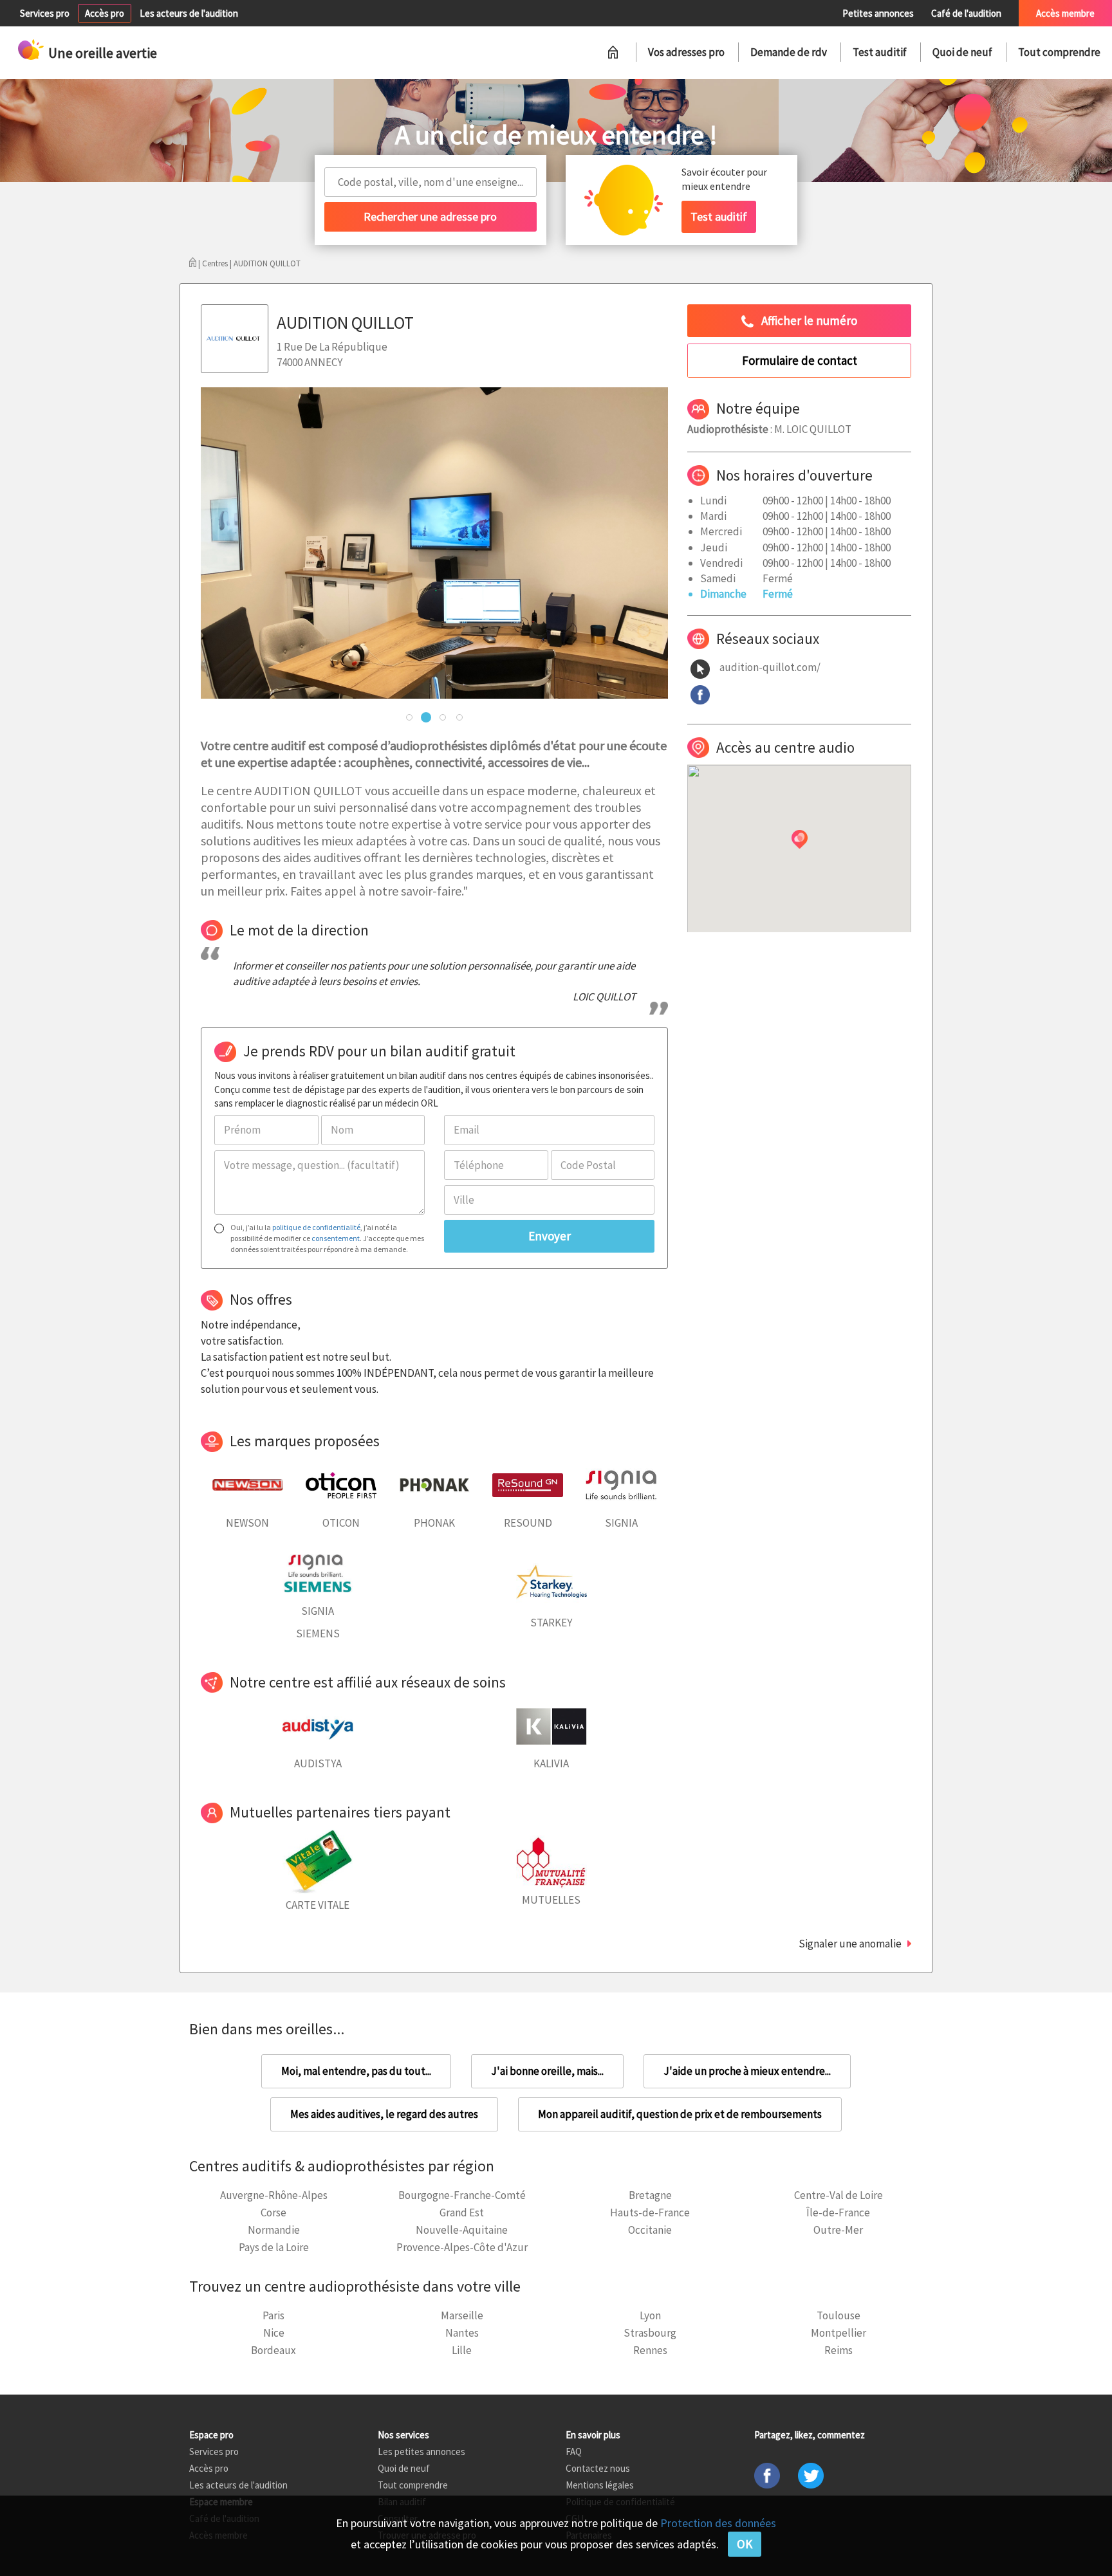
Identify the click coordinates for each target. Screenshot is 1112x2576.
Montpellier (839, 2333)
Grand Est (462, 2213)
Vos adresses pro (686, 52)
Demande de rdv (789, 52)
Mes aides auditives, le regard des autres (384, 2114)
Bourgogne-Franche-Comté (462, 2195)
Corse (273, 2213)
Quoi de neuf (962, 52)
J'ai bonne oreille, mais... (547, 2071)
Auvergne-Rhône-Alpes (274, 2195)
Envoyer (550, 1236)
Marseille (462, 2315)
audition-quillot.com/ (770, 667)
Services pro (45, 13)
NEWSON (247, 1523)
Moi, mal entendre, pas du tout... (356, 2071)
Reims (839, 2350)
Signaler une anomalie (850, 1944)
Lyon (650, 2315)
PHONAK (434, 1523)
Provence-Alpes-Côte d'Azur (462, 2247)
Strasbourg (650, 2333)
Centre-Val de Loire (839, 2195)
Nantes (462, 2333)
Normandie (274, 2230)
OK (745, 2544)
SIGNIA (621, 1523)
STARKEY (551, 1623)
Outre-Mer (838, 2230)
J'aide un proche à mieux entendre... (747, 2071)
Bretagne (650, 2195)
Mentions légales (600, 2485)
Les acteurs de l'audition (189, 13)
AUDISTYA (318, 1763)
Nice (274, 2333)
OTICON (341, 1523)
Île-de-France (838, 2213)
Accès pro (105, 13)
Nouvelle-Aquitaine (462, 2230)
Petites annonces (878, 13)
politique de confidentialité (316, 1227)
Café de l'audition (966, 13)
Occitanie (650, 2230)
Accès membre (1065, 13)
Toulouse (839, 2315)
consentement (336, 1238)
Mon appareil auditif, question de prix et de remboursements (680, 2114)
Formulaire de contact (800, 360)
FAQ (574, 2452)
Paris (273, 2315)
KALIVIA (551, 1763)
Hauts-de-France (650, 2213)
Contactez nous (598, 2468)
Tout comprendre (1059, 52)
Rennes (650, 2350)
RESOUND (528, 1523)
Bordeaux (273, 2350)
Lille (462, 2350)
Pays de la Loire (274, 2247)
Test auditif (880, 52)
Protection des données (718, 2523)
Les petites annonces (422, 2452)
